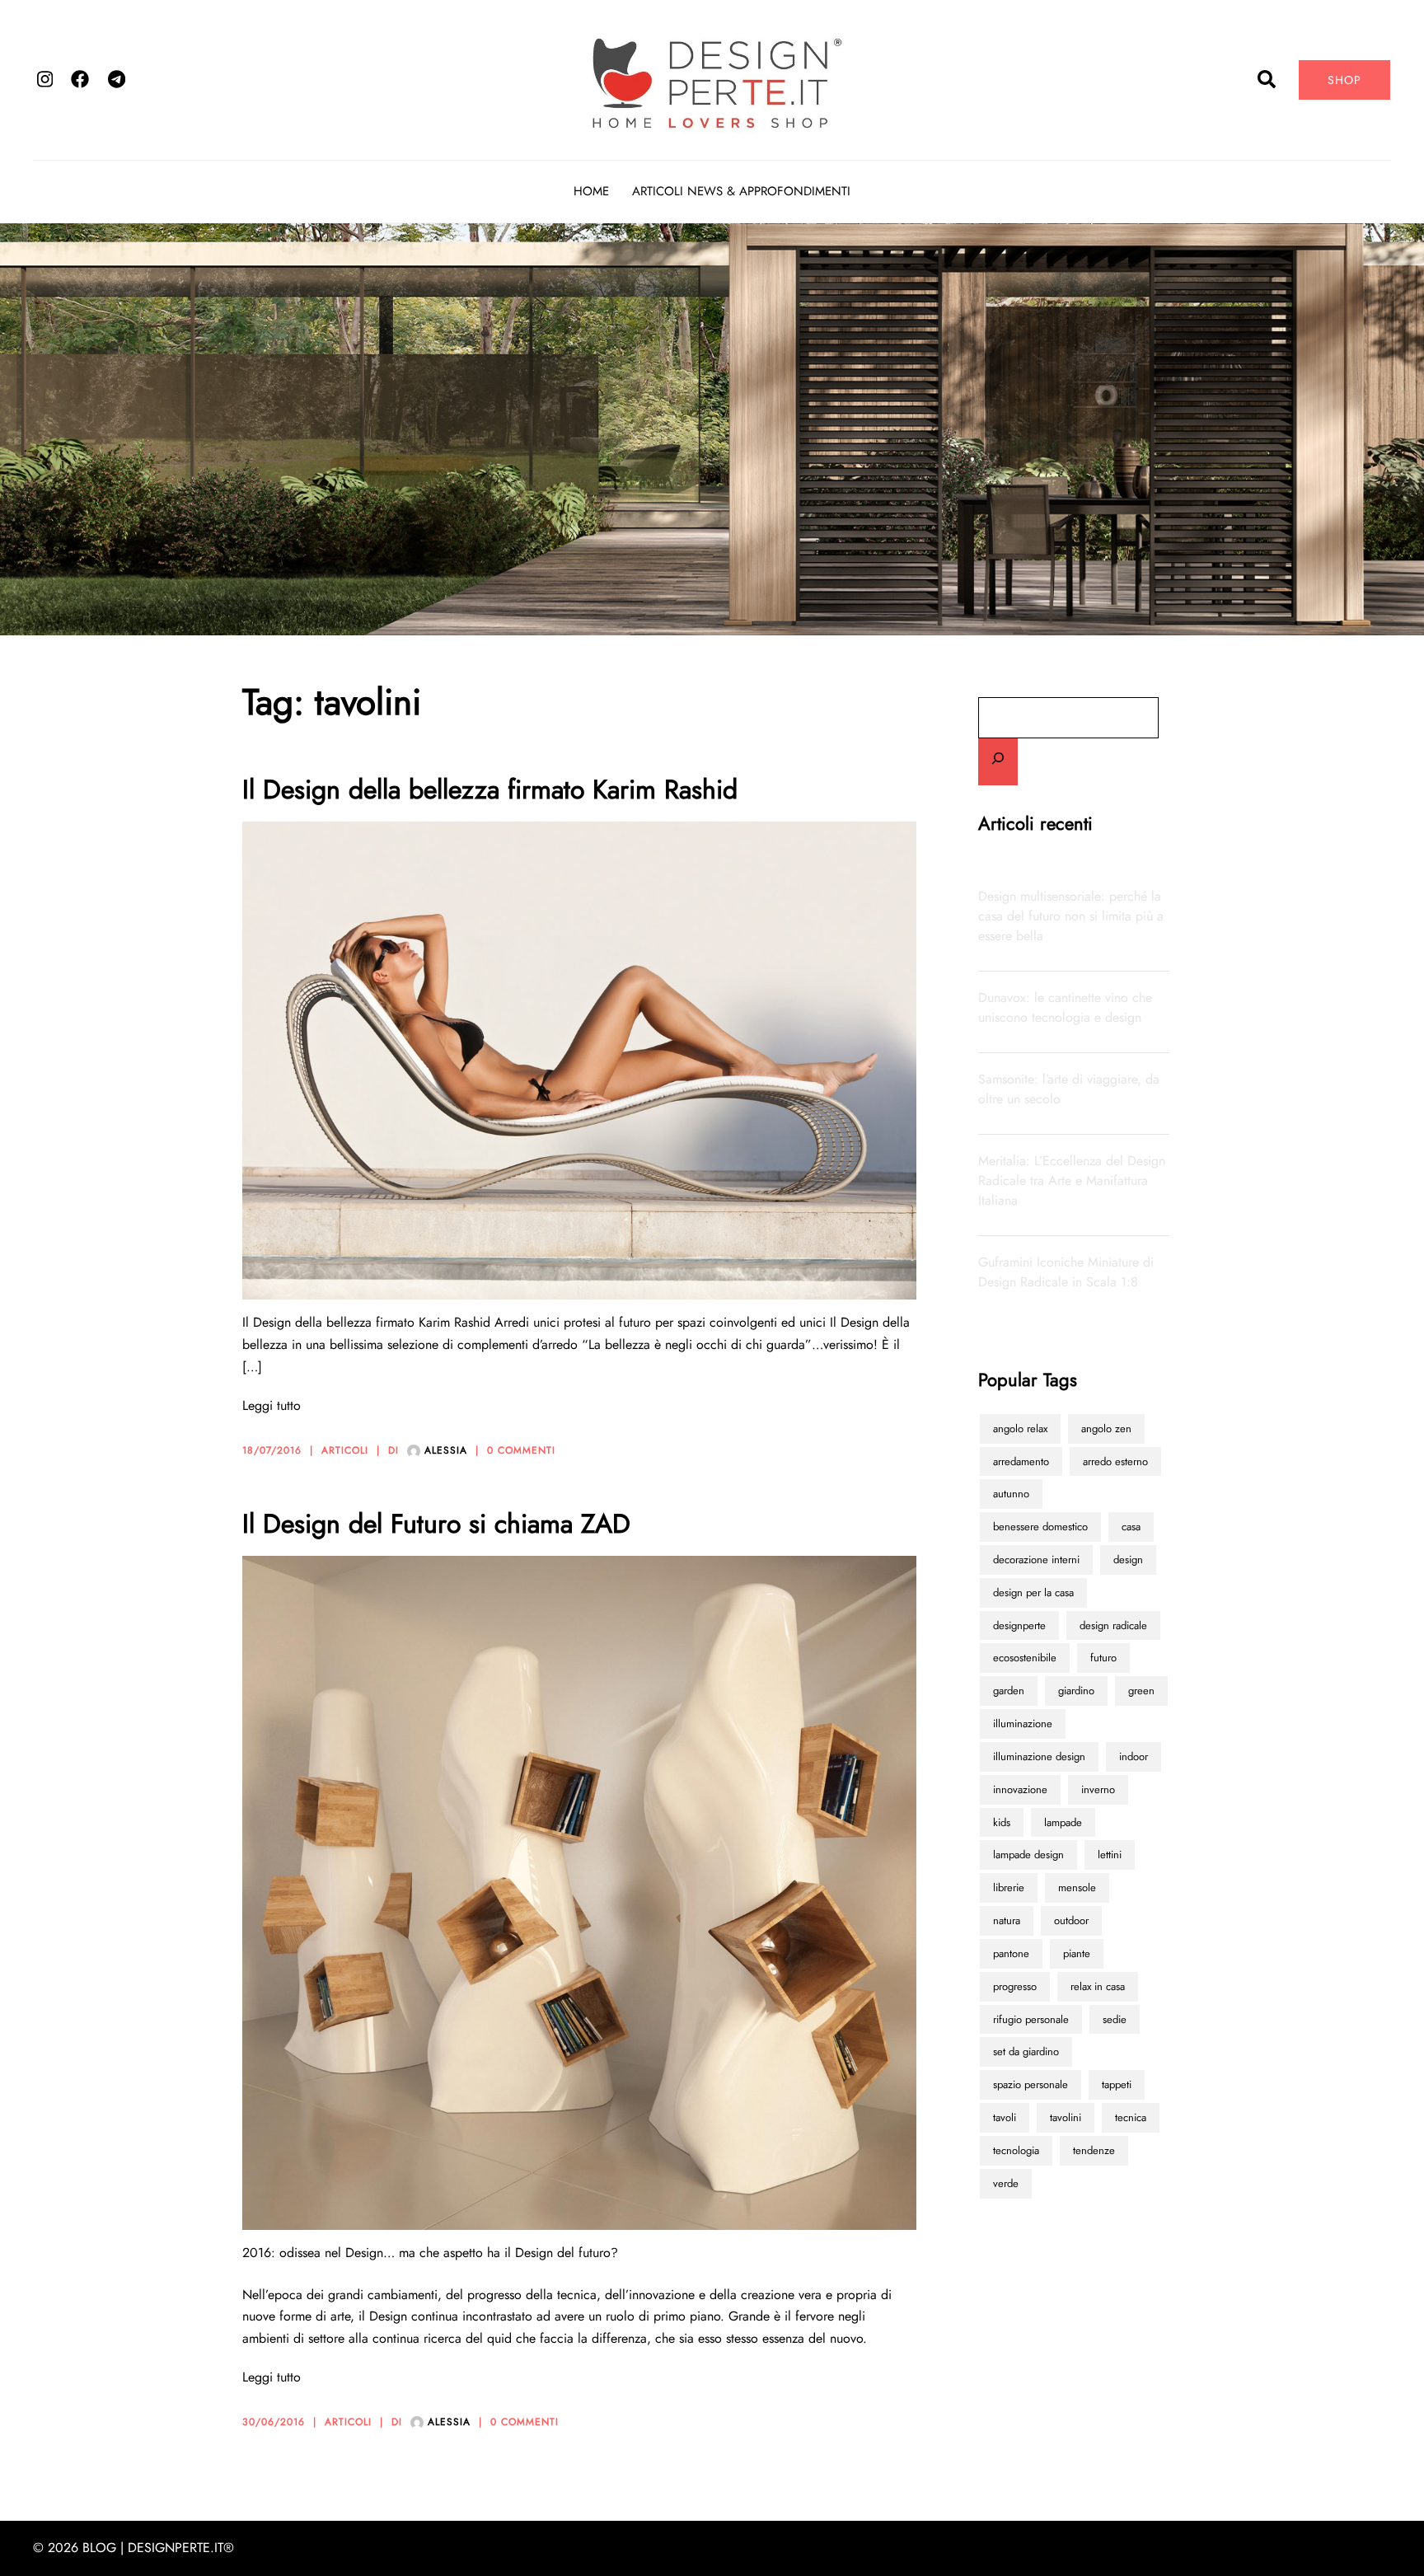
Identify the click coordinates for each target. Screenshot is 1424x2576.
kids (1002, 1822)
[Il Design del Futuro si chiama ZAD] (579, 1891)
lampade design (1028, 1855)
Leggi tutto (272, 1405)
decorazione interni (1036, 1560)
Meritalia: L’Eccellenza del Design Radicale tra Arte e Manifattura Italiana (1072, 1180)
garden (1009, 1691)
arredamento (1021, 1461)
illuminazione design (1039, 1756)
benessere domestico (1040, 1527)
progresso (1015, 1986)
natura (1007, 1920)
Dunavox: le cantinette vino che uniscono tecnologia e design (1065, 1007)
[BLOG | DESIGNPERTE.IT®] (712, 78)
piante (1077, 1953)
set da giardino (1026, 2051)
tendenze (1094, 2150)
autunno (1011, 1494)
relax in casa (1098, 1986)
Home (591, 191)
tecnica (1131, 2117)
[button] (1267, 80)
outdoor (1071, 1920)
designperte (1019, 1625)
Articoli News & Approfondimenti (741, 191)
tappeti (1117, 2084)
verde (1006, 2183)
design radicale (1113, 1625)
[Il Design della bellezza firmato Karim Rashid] (579, 1059)
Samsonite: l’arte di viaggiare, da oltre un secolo (1069, 1089)
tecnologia (1016, 2150)
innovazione (1020, 1789)
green (1141, 1691)
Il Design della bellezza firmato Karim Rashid (490, 789)
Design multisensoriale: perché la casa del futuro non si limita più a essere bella (1071, 916)
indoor (1134, 1756)
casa (1131, 1527)
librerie (1009, 1888)
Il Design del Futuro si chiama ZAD (436, 1524)
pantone (1011, 1953)
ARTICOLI (345, 1450)
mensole (1077, 1888)
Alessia (446, 1450)
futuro (1103, 1658)
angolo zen (1106, 1429)
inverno (1098, 1789)
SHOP (1344, 80)
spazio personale (1031, 2084)
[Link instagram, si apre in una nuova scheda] (43, 78)
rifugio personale (1031, 2019)
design (1128, 1560)
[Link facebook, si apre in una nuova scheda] (79, 78)
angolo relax (1020, 1429)
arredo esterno (1115, 1461)
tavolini (1066, 2117)
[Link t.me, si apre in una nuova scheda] (115, 78)
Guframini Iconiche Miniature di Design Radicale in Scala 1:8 (1066, 1272)
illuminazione (1023, 1724)
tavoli (1005, 2117)
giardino (1076, 1691)
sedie (1115, 2019)
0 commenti (521, 1450)
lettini (1110, 1855)
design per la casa (1033, 1592)
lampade (1063, 1822)
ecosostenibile (1025, 1658)
